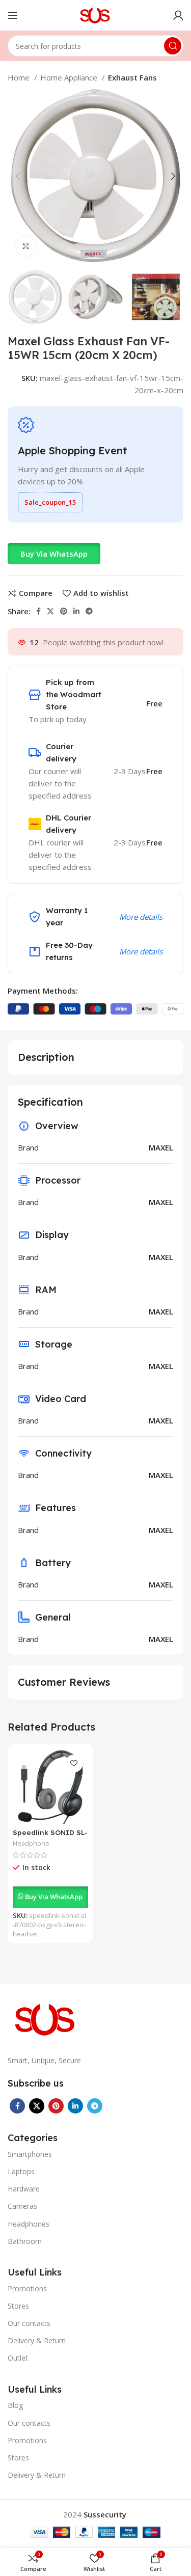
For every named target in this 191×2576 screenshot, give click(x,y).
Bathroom (25, 2241)
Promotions (27, 2289)
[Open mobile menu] (13, 15)
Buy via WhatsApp (54, 554)
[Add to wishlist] (74, 1763)
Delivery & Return (37, 2340)
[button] (54, 554)
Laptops (21, 2171)
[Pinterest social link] (64, 611)
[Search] (173, 46)
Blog (15, 2405)
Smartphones (30, 2154)
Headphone (31, 1843)
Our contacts (29, 2323)
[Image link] (46, 2018)
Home (20, 77)
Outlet (18, 2358)
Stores (18, 2306)
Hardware (24, 2189)
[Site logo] (95, 14)
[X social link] (50, 611)
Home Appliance (70, 77)
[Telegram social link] (89, 611)
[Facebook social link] (38, 611)
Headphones (29, 2224)
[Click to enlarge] (25, 246)
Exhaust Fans (132, 77)
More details (141, 917)
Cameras (22, 2206)
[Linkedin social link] (76, 611)
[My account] (178, 15)
